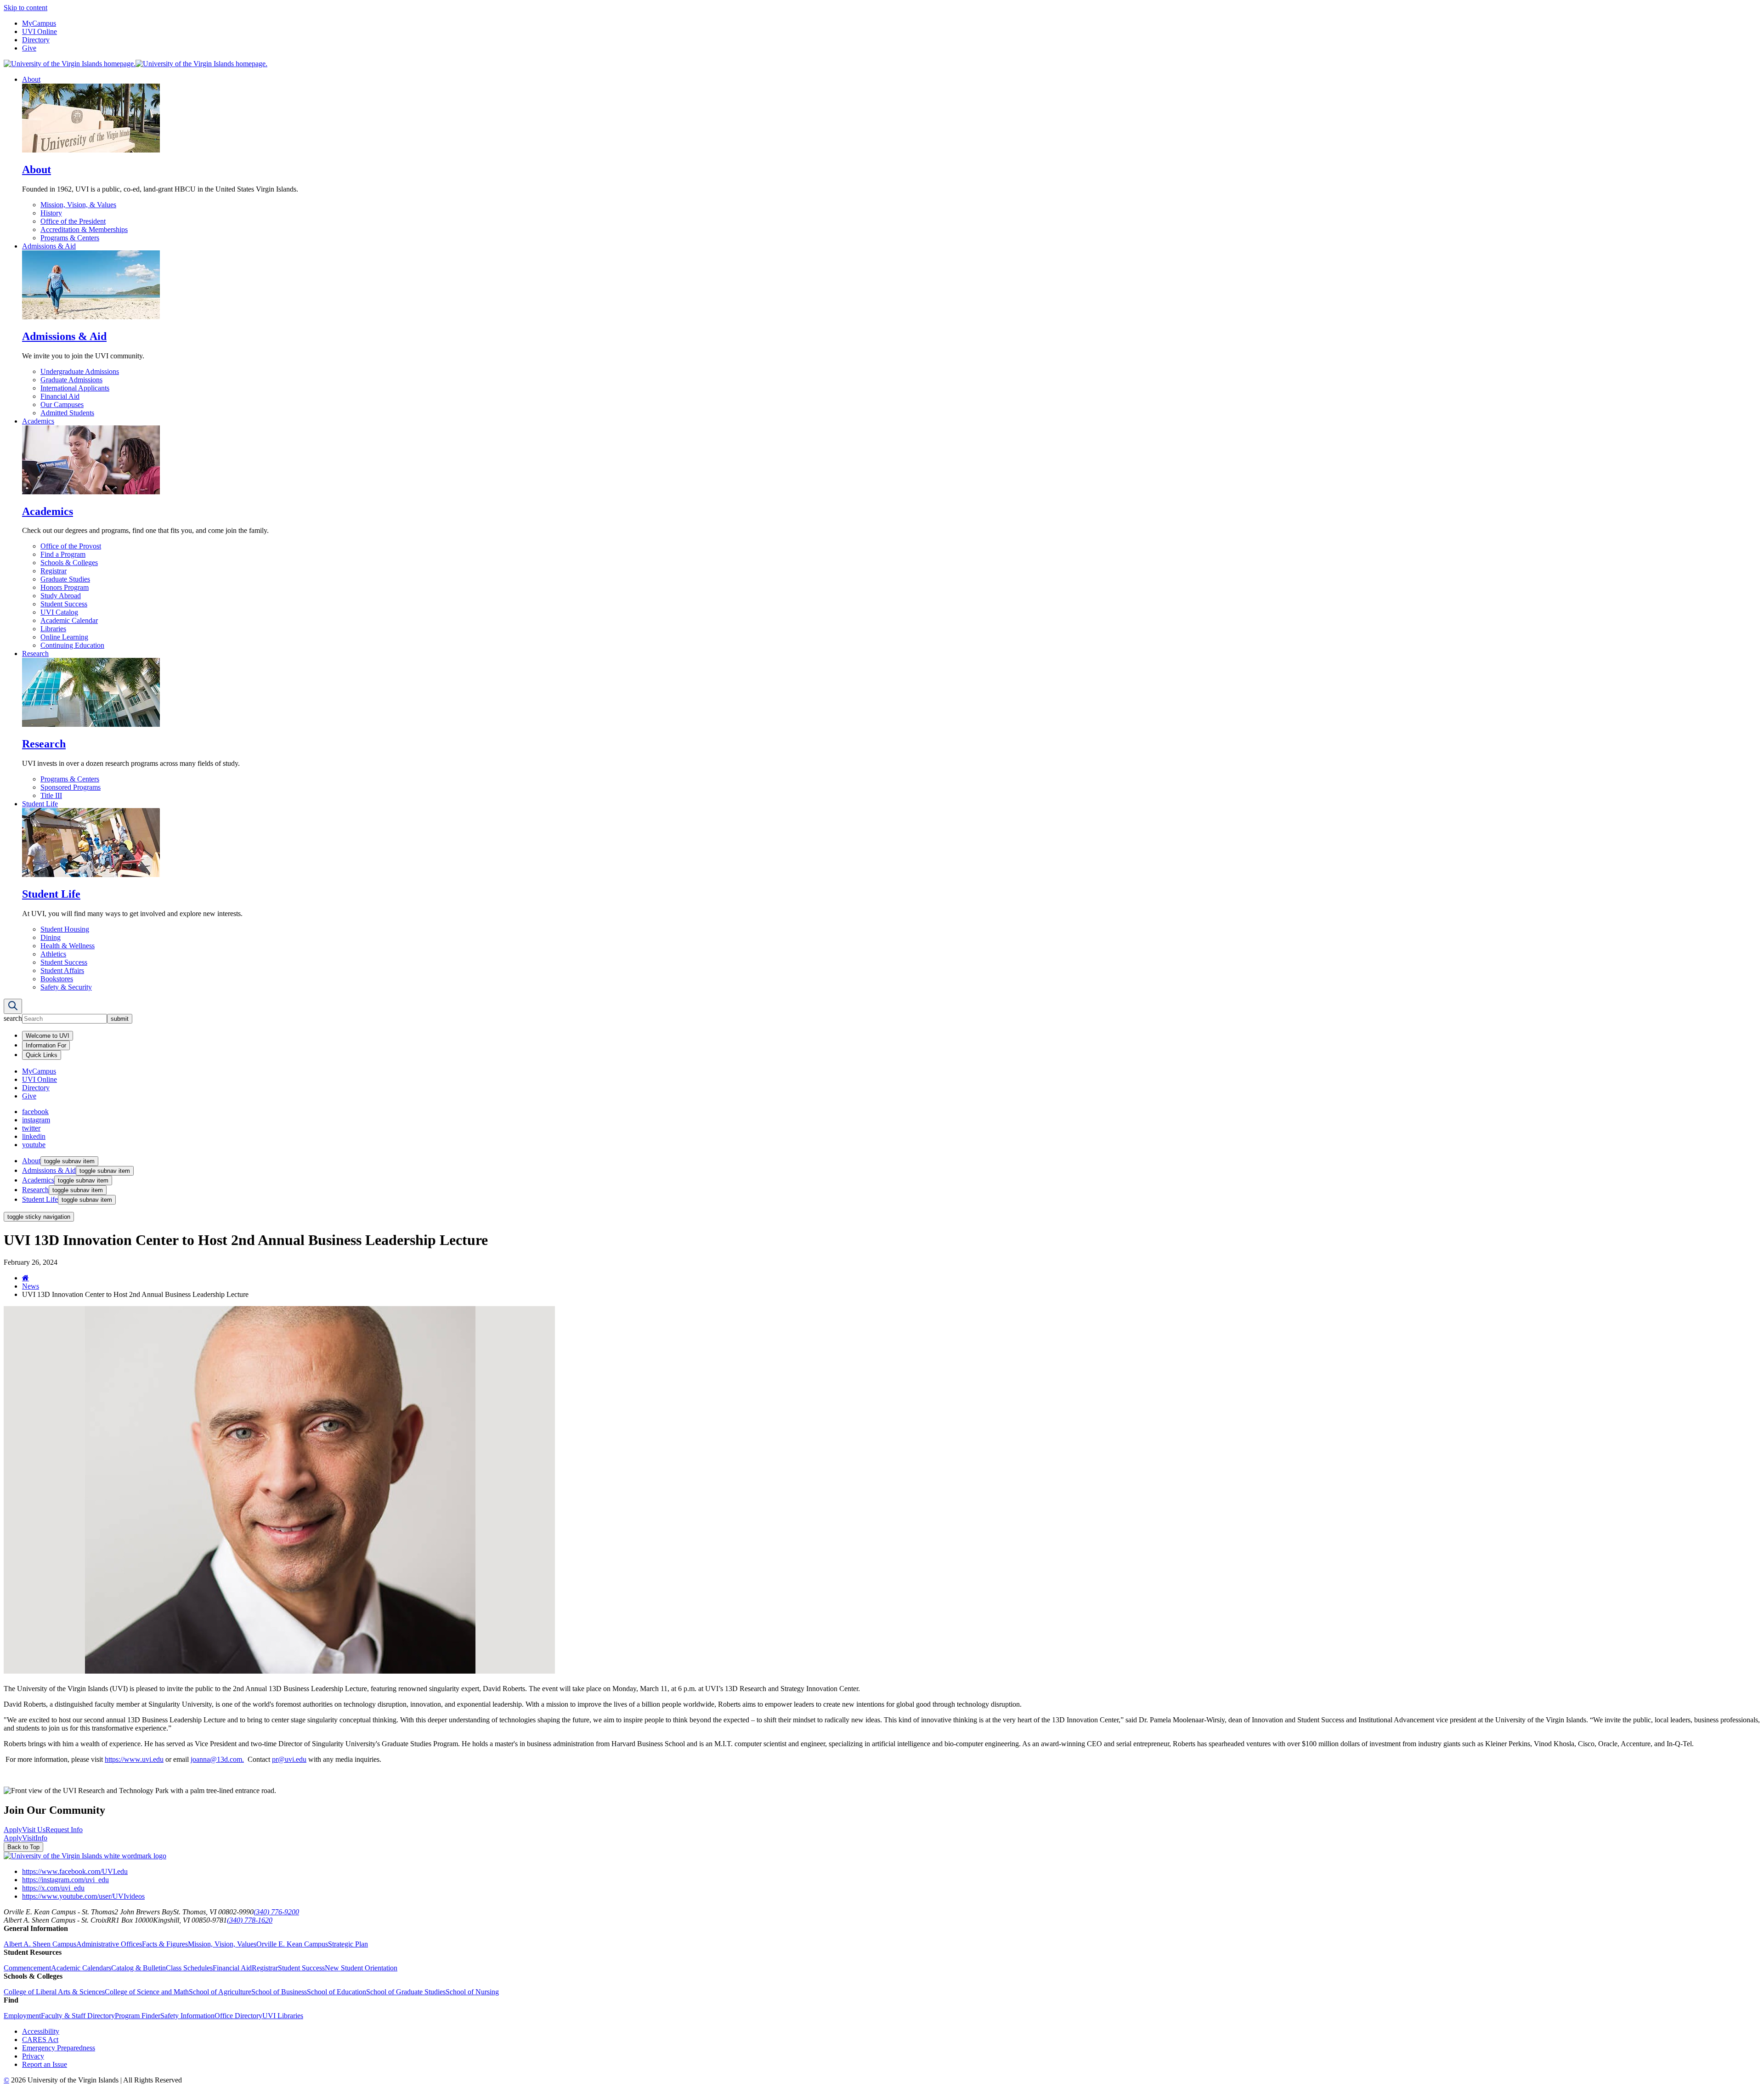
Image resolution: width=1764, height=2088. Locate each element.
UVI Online (40, 31)
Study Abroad (61, 596)
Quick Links (42, 1055)
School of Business (279, 1992)
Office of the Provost (71, 546)
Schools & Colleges (69, 563)
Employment (22, 2016)
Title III (51, 795)
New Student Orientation (361, 1968)
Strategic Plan (348, 1944)
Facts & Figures (165, 1944)
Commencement (27, 1968)
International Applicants (75, 388)
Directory (36, 40)
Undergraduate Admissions (80, 371)
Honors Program (65, 587)
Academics (38, 421)
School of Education (336, 1992)
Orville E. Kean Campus (292, 1944)
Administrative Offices (109, 1944)
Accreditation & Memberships (84, 229)
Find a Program (63, 554)
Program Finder (138, 2016)
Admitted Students (67, 413)
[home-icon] (25, 1278)
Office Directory (238, 2016)
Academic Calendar (69, 620)
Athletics (53, 954)
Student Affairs (62, 970)
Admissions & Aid (49, 246)
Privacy (33, 2056)
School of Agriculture (220, 1992)
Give (29, 48)
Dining (51, 937)
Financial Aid (60, 396)
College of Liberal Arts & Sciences (54, 1992)
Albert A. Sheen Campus (40, 1944)
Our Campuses (62, 405)
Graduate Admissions (71, 380)
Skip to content (25, 8)
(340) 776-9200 (276, 1912)
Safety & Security (66, 987)
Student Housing (65, 929)
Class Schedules (189, 1968)
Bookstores (57, 979)
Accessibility (41, 2031)
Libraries (53, 629)
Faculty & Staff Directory (78, 2016)
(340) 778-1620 (250, 1920)
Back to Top (23, 1847)
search (13, 1018)
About (31, 79)
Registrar (54, 571)
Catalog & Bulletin (139, 1968)
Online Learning (64, 637)
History (51, 213)
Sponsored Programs (71, 787)
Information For (46, 1045)
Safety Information (187, 2016)
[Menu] (13, 1006)
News (31, 1286)
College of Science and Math (147, 1992)
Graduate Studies (65, 579)
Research (35, 654)
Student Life (40, 804)
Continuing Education (72, 645)
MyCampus (39, 23)
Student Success (64, 604)
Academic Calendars (81, 1968)
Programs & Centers (70, 238)
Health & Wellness (68, 946)
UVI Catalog (59, 612)
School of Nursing (472, 1992)
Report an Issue (45, 2064)
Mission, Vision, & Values (78, 205)
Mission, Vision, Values (222, 1944)
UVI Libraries (283, 2016)
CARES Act (40, 2040)
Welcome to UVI (48, 1036)
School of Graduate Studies (406, 1992)
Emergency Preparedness (59, 2048)
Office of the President (73, 221)
